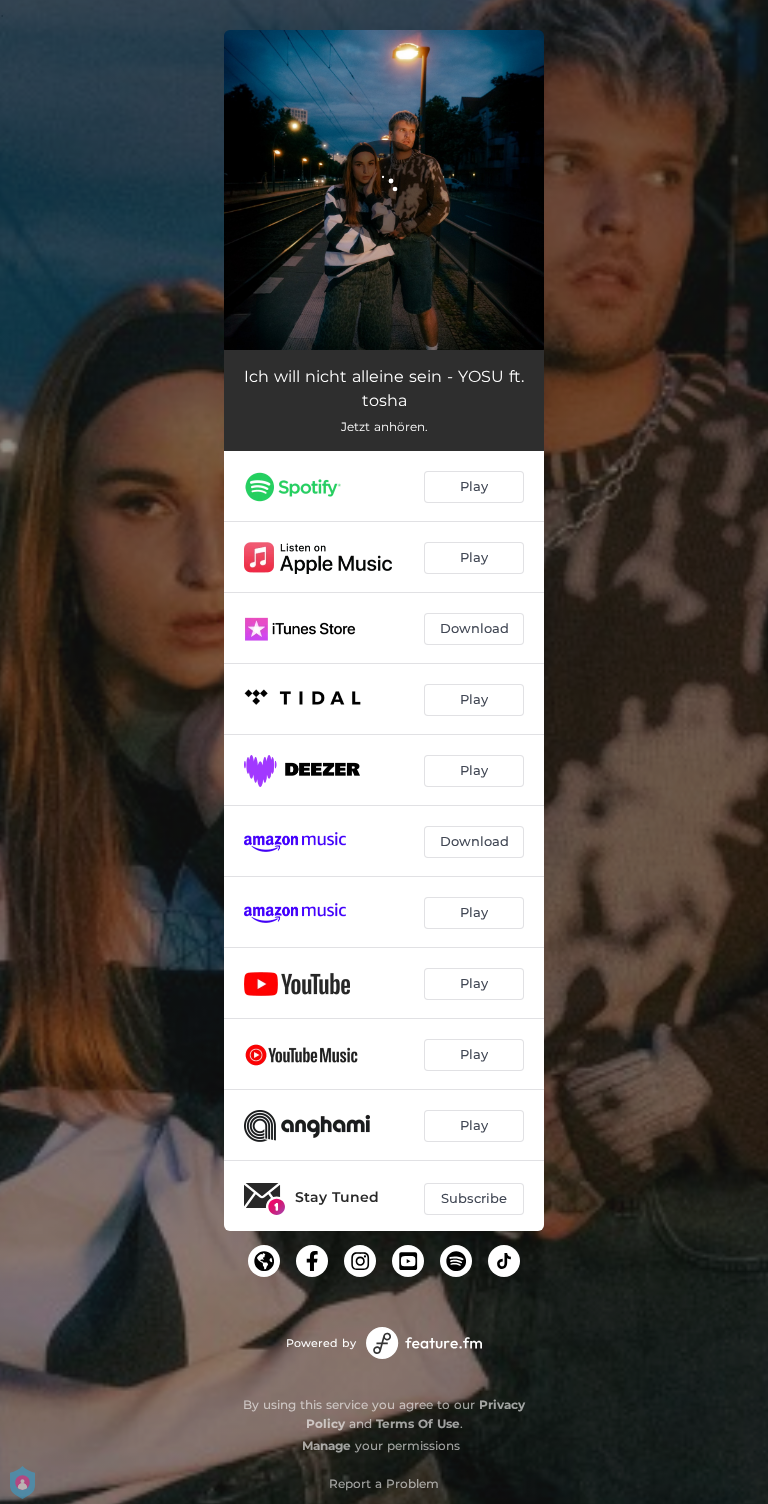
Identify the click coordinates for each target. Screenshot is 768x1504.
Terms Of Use (418, 1423)
